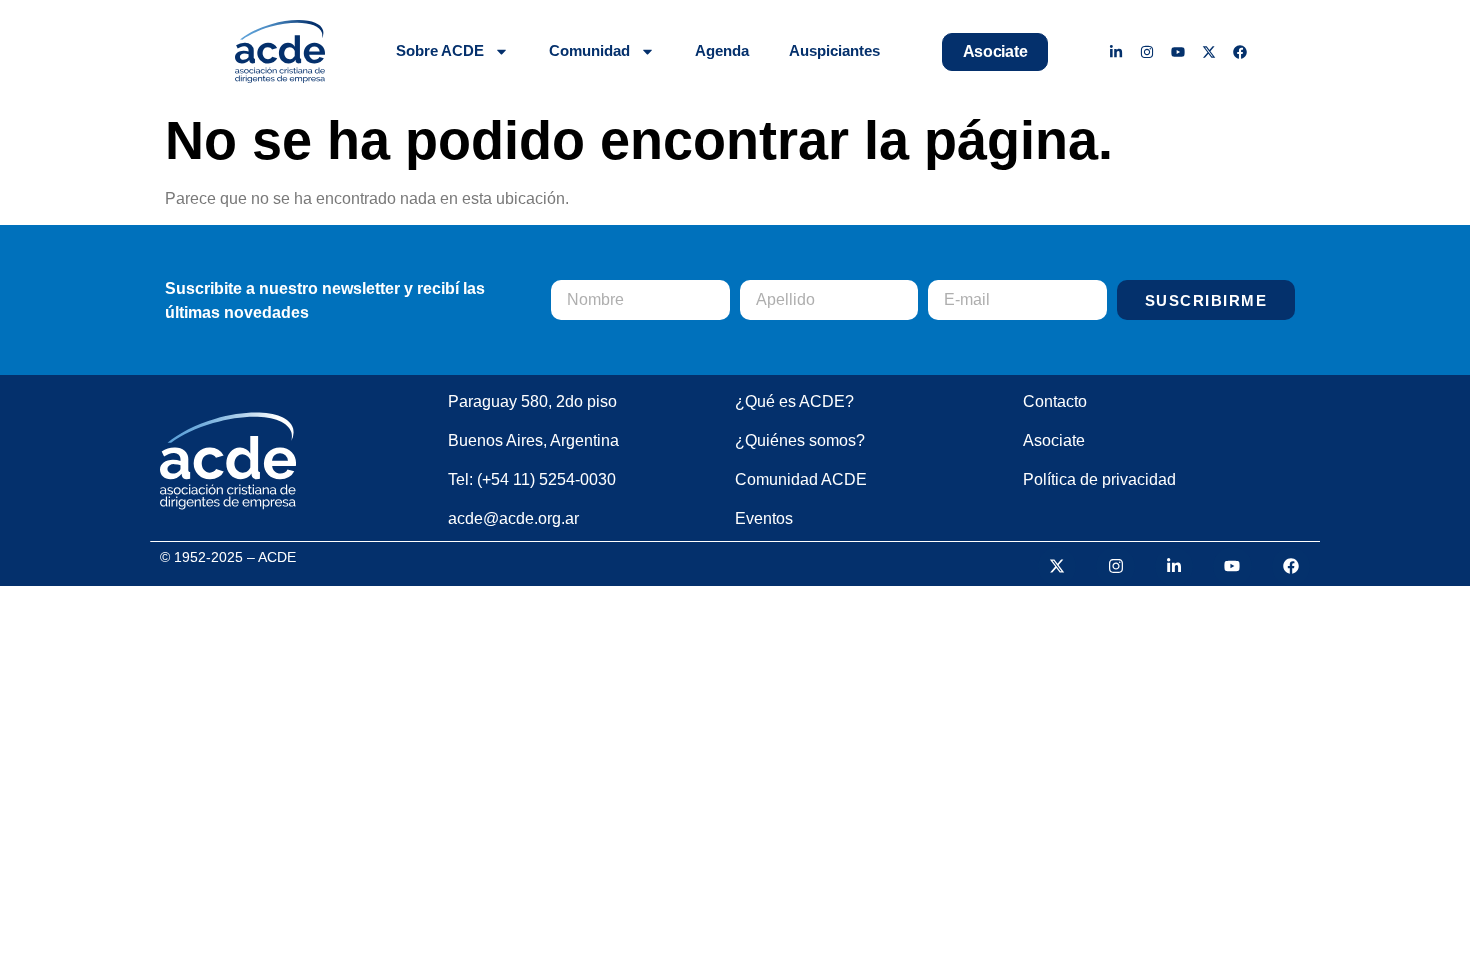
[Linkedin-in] (1116, 51)
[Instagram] (1147, 51)
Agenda (722, 50)
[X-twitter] (1208, 51)
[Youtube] (1178, 51)
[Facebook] (1239, 51)
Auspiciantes (834, 50)
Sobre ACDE (440, 50)
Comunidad (589, 50)
